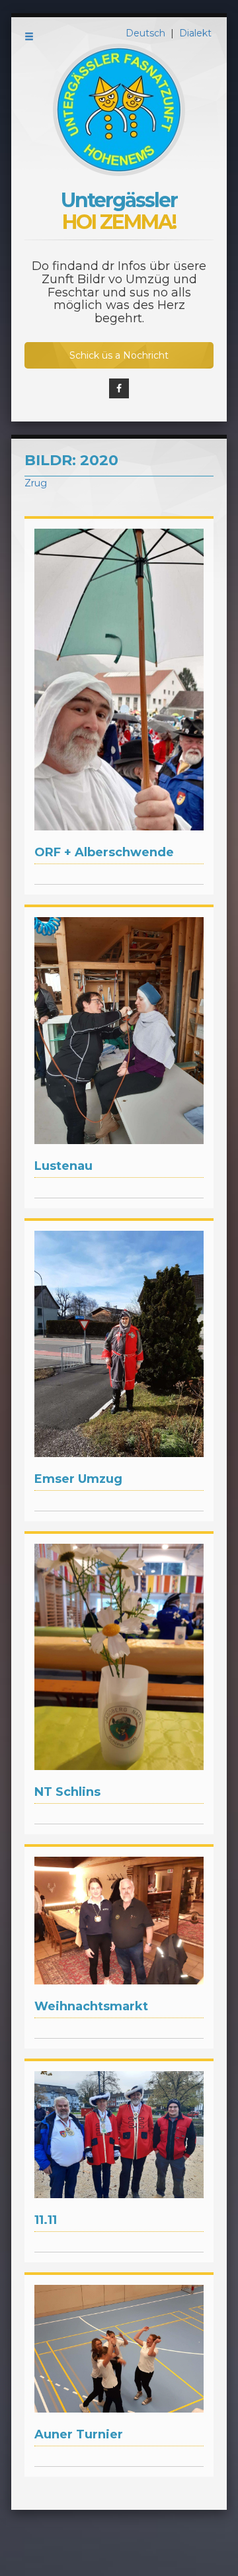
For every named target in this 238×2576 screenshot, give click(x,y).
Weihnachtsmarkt (91, 2006)
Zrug (36, 483)
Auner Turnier (79, 2434)
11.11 (46, 2220)
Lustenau (63, 1166)
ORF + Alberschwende (104, 852)
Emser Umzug (78, 1479)
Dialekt (195, 33)
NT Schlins (67, 1792)
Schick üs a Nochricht (119, 355)
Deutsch (147, 33)
